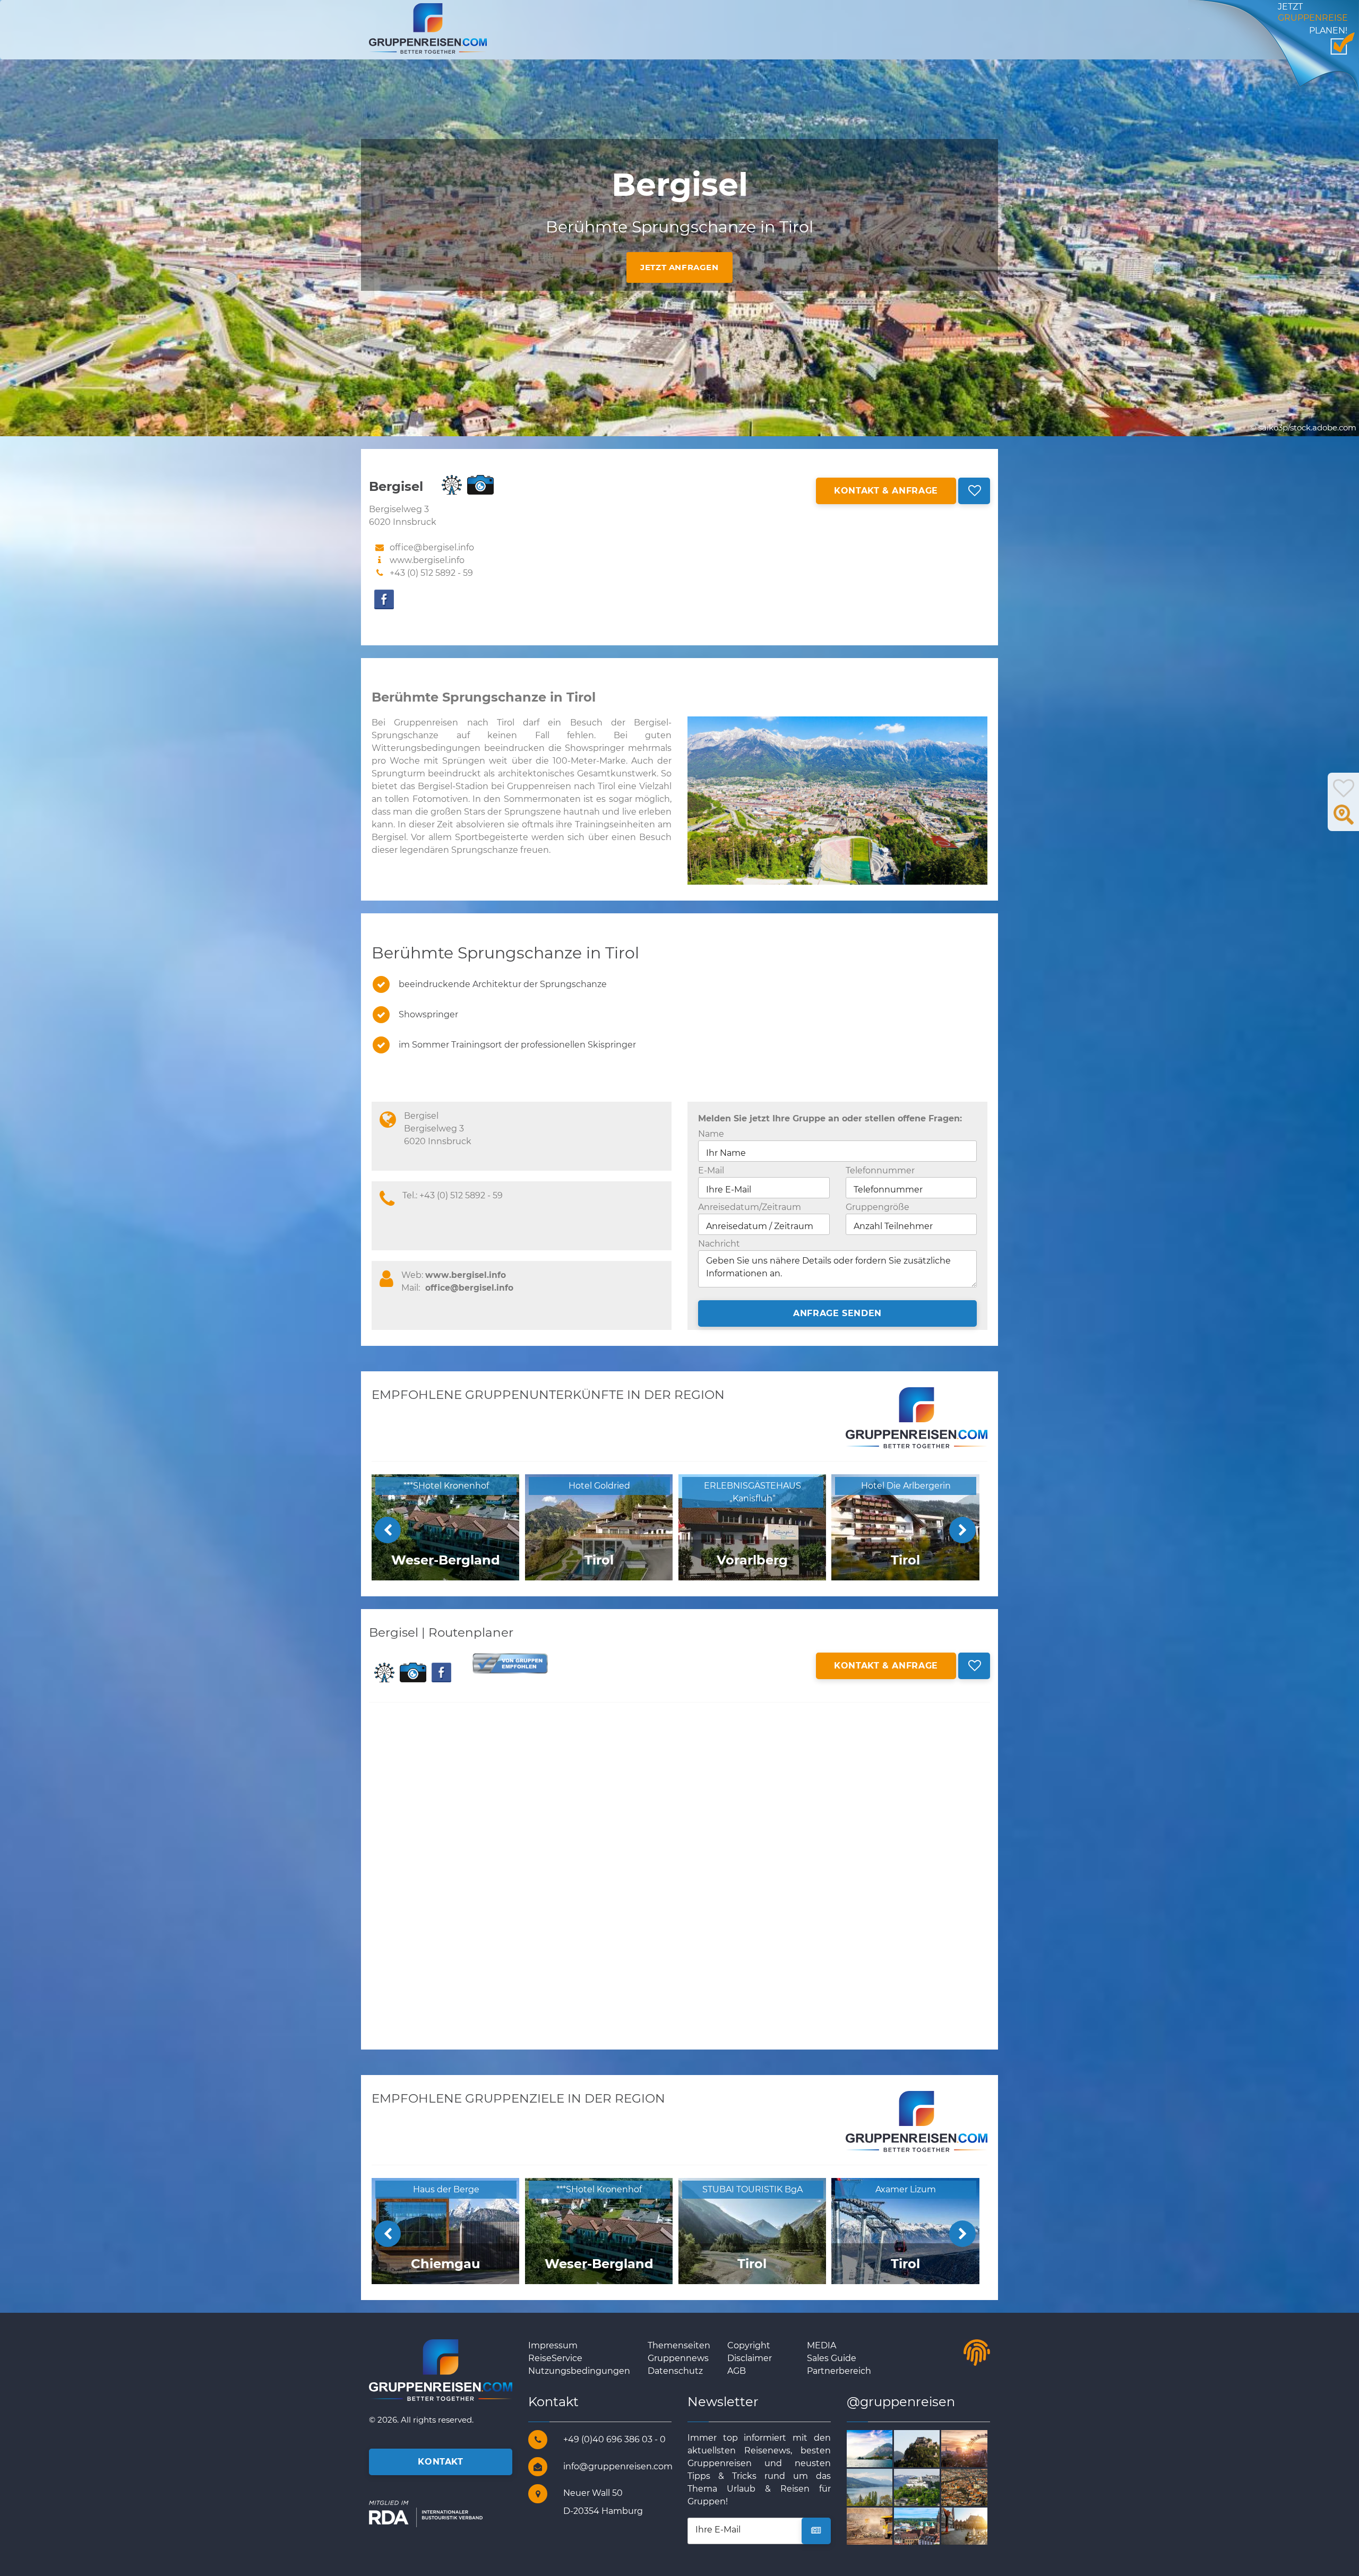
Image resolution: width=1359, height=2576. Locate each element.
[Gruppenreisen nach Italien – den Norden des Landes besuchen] (882, 2448)
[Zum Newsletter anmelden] (816, 2531)
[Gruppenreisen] (428, 28)
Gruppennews (678, 2358)
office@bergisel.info (469, 1288)
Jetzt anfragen (679, 267)
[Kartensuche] (1344, 820)
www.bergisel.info (427, 560)
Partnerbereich (839, 2371)
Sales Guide (832, 2358)
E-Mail (711, 1170)
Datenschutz (675, 2371)
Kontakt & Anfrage (886, 491)
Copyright (749, 2345)
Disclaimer (750, 2358)
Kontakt (440, 2462)
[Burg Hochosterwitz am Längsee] (929, 2448)
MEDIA (822, 2345)
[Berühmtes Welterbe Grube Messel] (882, 2525)
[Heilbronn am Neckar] (929, 2525)
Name (711, 1134)
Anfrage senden (837, 1313)
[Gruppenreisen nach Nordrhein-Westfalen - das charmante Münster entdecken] (977, 2487)
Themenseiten (679, 2345)
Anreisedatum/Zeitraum (750, 1207)
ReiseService (555, 2358)
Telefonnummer (880, 1170)
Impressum (553, 2345)
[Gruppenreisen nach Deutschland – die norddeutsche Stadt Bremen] (977, 2525)
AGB (737, 2371)
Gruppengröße (878, 1207)
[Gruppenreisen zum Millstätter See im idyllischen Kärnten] (882, 2487)
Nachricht (719, 1244)
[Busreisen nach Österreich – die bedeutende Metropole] (929, 2487)
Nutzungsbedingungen (579, 2371)
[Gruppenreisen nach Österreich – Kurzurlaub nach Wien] (977, 2448)
